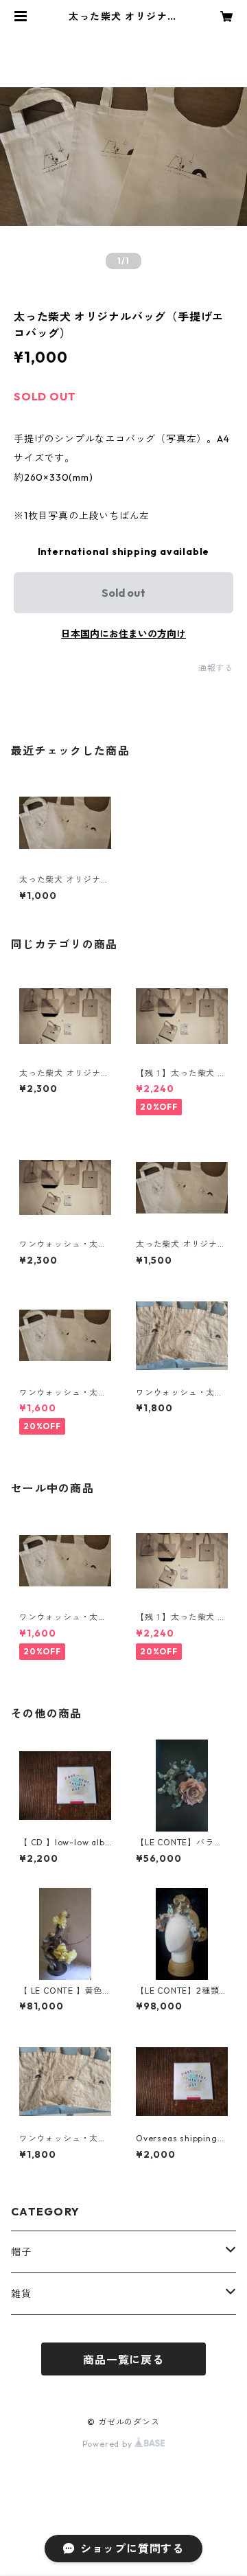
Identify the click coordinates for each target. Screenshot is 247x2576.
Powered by (109, 2444)
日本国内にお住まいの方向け (123, 634)
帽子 (21, 2252)
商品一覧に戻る (123, 2360)
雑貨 (21, 2294)
